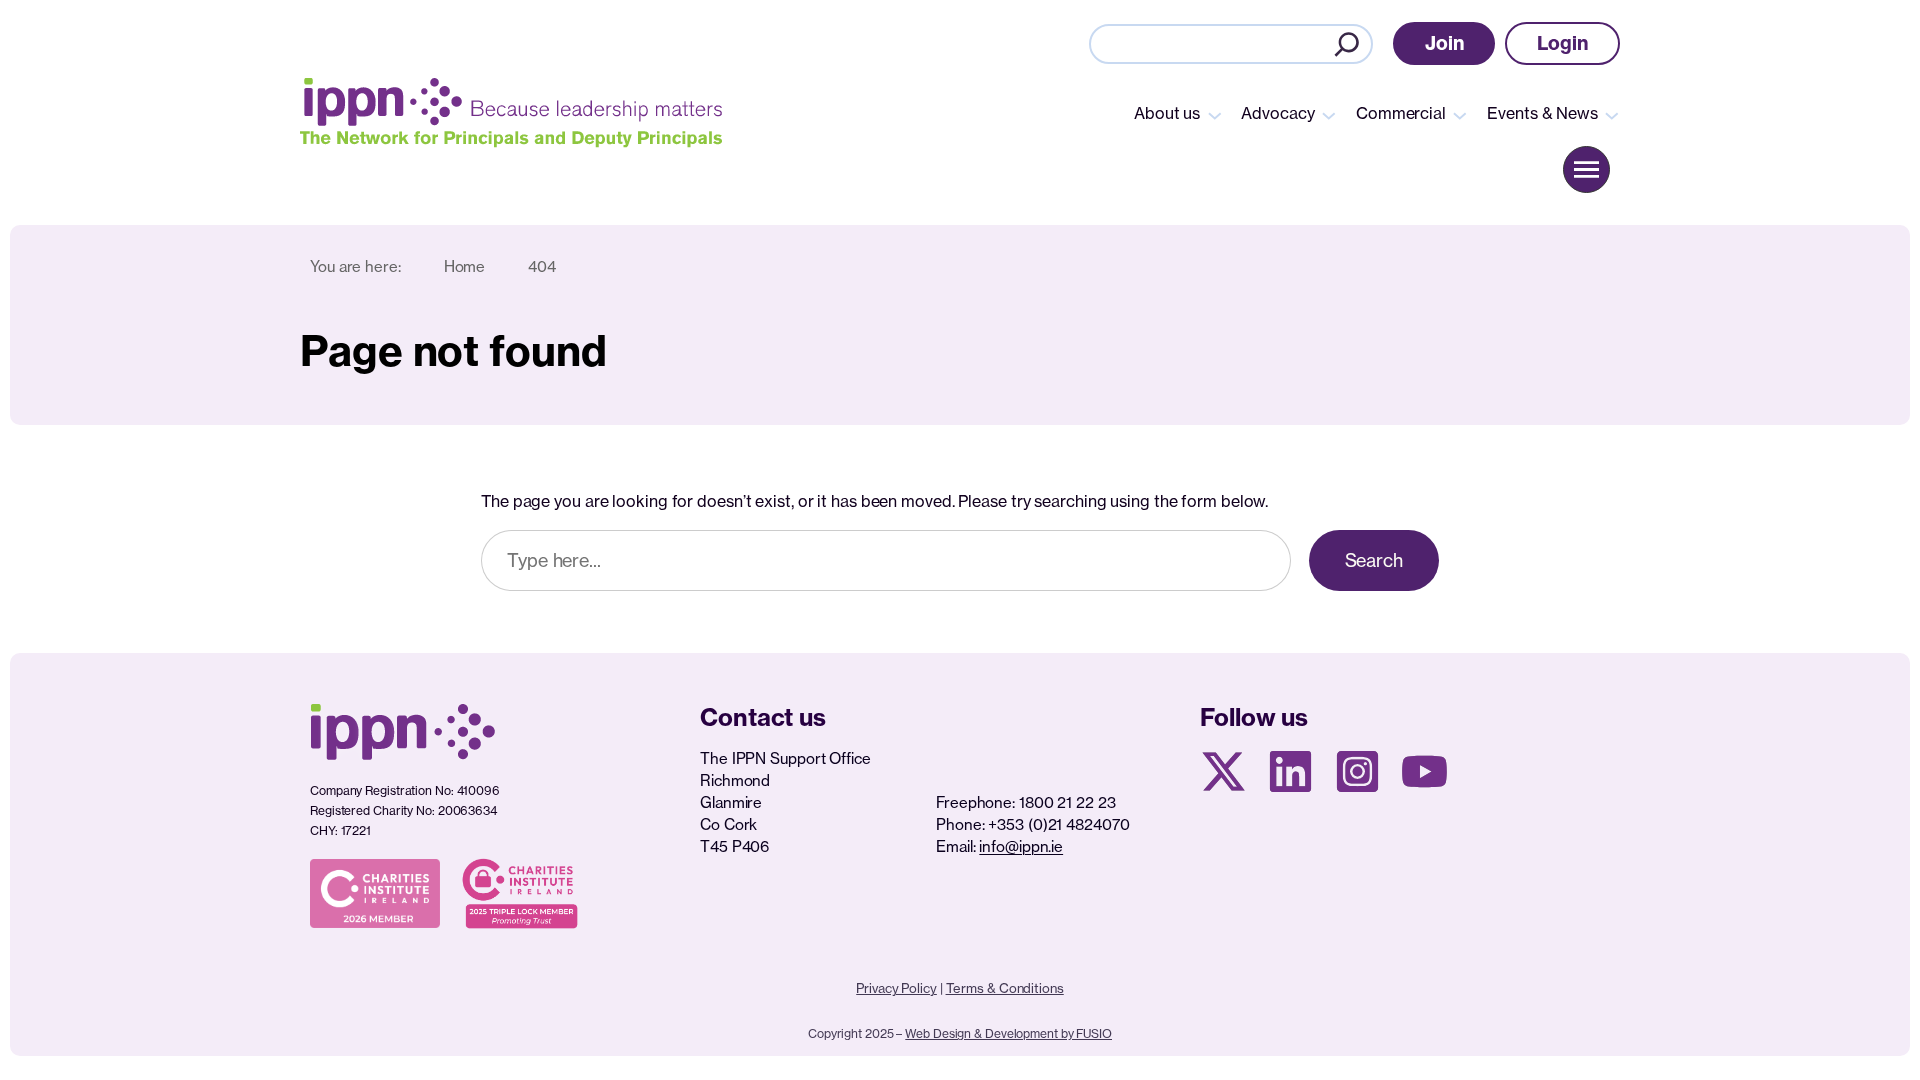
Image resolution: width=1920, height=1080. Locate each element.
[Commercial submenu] (1460, 114)
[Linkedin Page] (1290, 771)
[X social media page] (1223, 771)
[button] (1444, 43)
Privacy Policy (896, 988)
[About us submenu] (1215, 114)
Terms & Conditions (1005, 988)
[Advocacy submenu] (1329, 114)
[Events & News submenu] (1612, 114)
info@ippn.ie (1021, 846)
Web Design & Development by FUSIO (1008, 1033)
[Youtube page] (1424, 771)
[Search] (1347, 44)
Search (1374, 560)
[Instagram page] (1357, 771)
